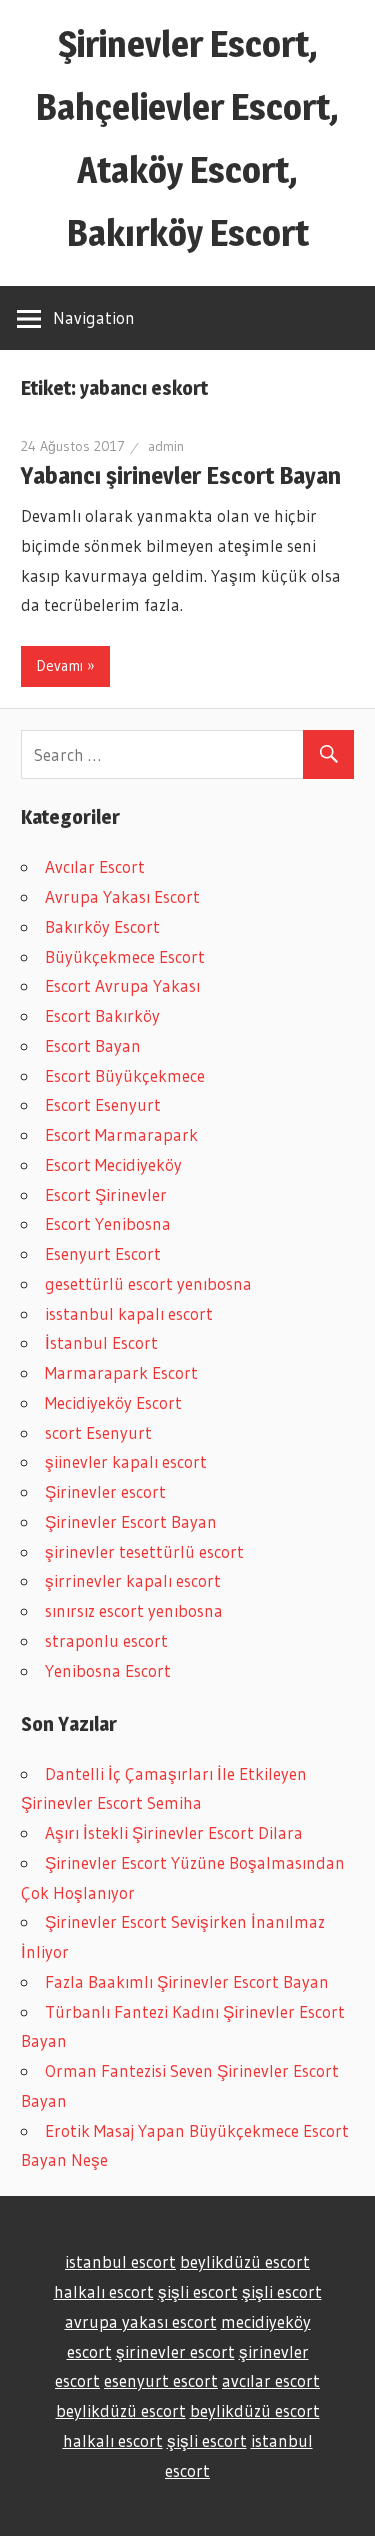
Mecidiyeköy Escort (113, 1402)
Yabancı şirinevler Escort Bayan (181, 475)
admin (166, 446)
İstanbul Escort (101, 1342)
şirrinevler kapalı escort (133, 1580)
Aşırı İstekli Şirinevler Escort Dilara (174, 1832)
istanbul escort (120, 2261)
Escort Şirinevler (106, 1194)
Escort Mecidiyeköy (113, 1164)
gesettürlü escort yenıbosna (148, 1283)
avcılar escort (271, 2380)
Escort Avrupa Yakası (122, 985)
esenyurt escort (161, 2380)
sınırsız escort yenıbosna (134, 1610)
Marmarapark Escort (121, 1372)
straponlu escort (106, 1640)
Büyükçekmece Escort (125, 956)
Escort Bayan (93, 1045)
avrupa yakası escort (141, 2321)
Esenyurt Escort (103, 1253)
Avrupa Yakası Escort (122, 896)
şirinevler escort (175, 2351)
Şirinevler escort (105, 1491)
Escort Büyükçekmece (125, 1075)
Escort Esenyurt (103, 1104)
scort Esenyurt (98, 1432)
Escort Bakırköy (102, 1015)
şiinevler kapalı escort (126, 1461)
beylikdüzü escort (245, 2261)
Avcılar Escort (95, 866)
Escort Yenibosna (108, 1223)
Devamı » (65, 665)
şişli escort (198, 2291)
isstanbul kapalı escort (129, 1313)
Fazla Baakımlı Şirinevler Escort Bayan (187, 1981)
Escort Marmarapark (121, 1134)
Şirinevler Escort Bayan (131, 1521)
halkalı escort (104, 2291)
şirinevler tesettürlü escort (144, 1551)
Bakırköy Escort (102, 926)
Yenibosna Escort (108, 1670)
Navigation (94, 317)
